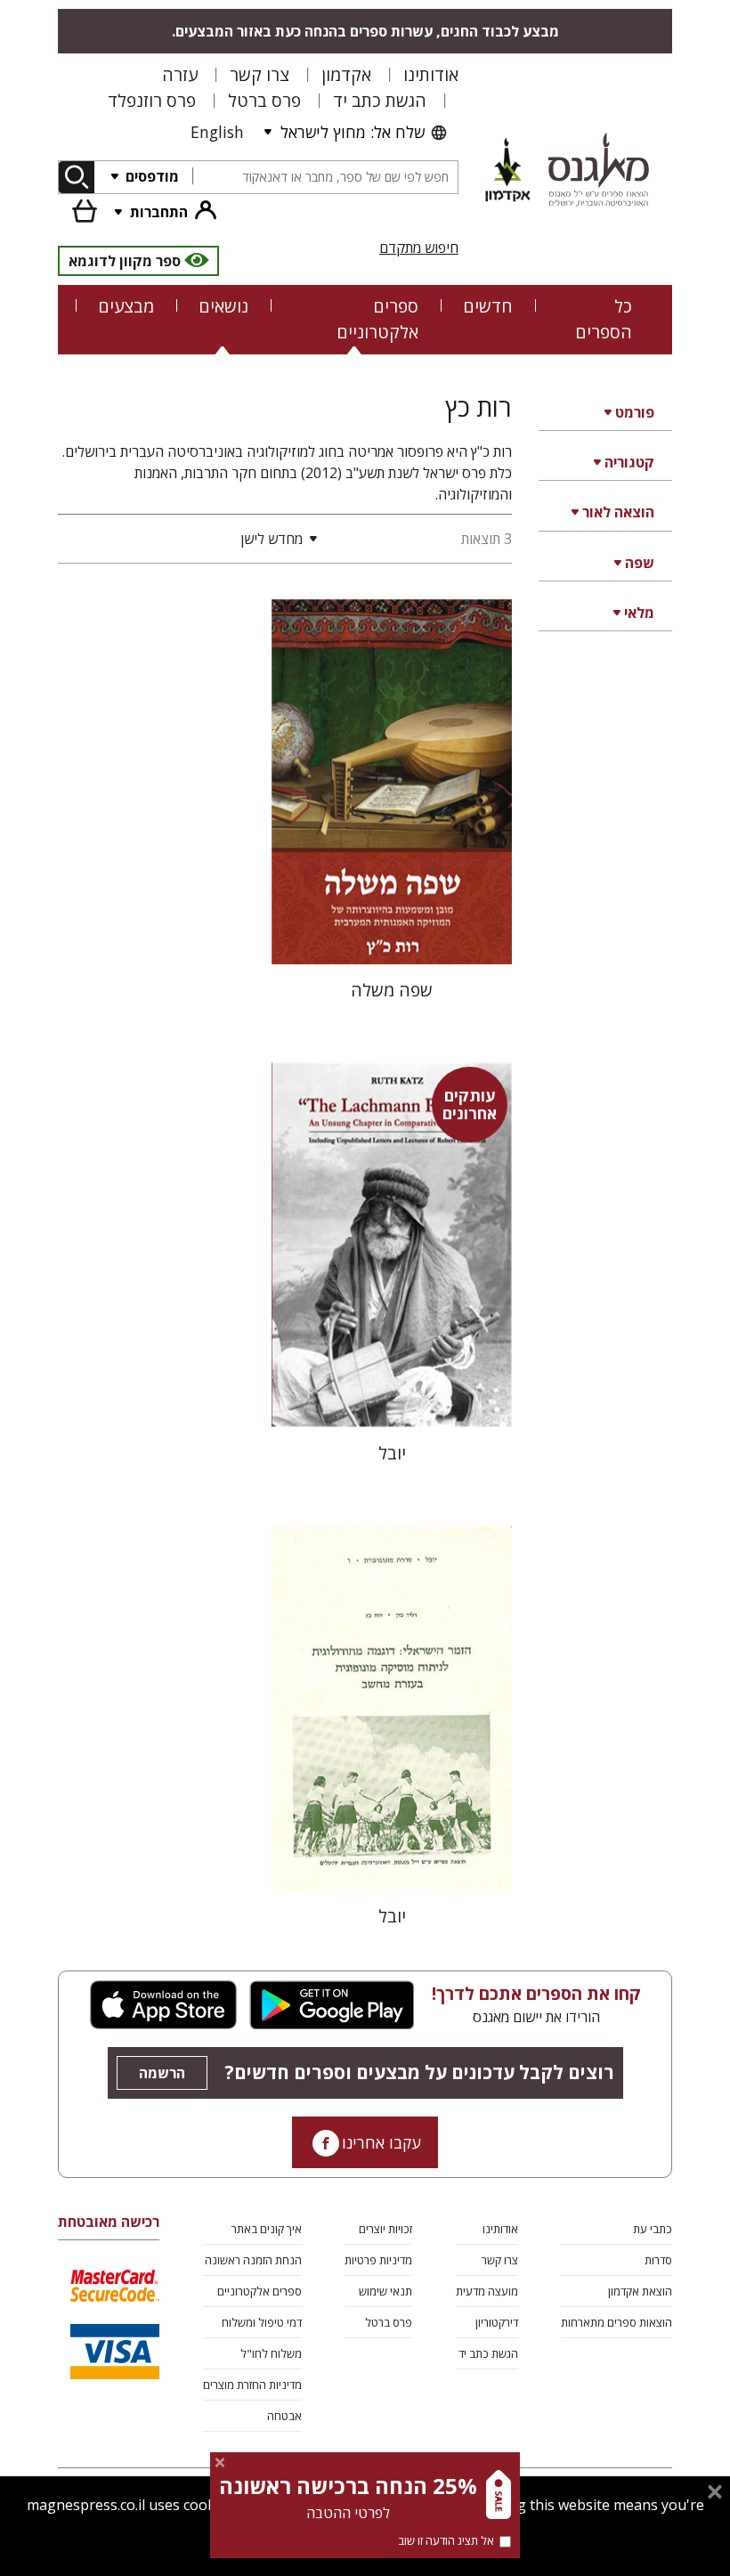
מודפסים (150, 176)
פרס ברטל (264, 100)
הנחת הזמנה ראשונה (253, 2260)
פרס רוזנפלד (152, 100)
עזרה (180, 74)
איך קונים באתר (267, 2229)
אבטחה (284, 2416)
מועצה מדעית (487, 2291)
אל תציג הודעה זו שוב (446, 2540)
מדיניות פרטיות (378, 2260)
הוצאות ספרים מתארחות (616, 2322)
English (217, 132)
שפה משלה (392, 990)
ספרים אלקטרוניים (377, 319)
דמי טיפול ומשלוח (262, 2322)
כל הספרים (604, 319)
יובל (392, 1453)
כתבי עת (653, 2229)
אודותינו (431, 74)
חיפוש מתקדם (419, 248)
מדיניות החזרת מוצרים (252, 2385)
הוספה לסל (392, 936)
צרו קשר (260, 74)
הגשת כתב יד (380, 100)
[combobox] (325, 178)
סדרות (658, 2260)
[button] (191, 539)
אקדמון (346, 74)
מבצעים (126, 306)
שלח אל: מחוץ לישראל (353, 132)
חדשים (488, 306)
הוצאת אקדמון (640, 2291)
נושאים (223, 306)
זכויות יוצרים (385, 2229)
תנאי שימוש (385, 2291)
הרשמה (162, 2073)
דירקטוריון (497, 2322)
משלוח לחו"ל (271, 2353)
